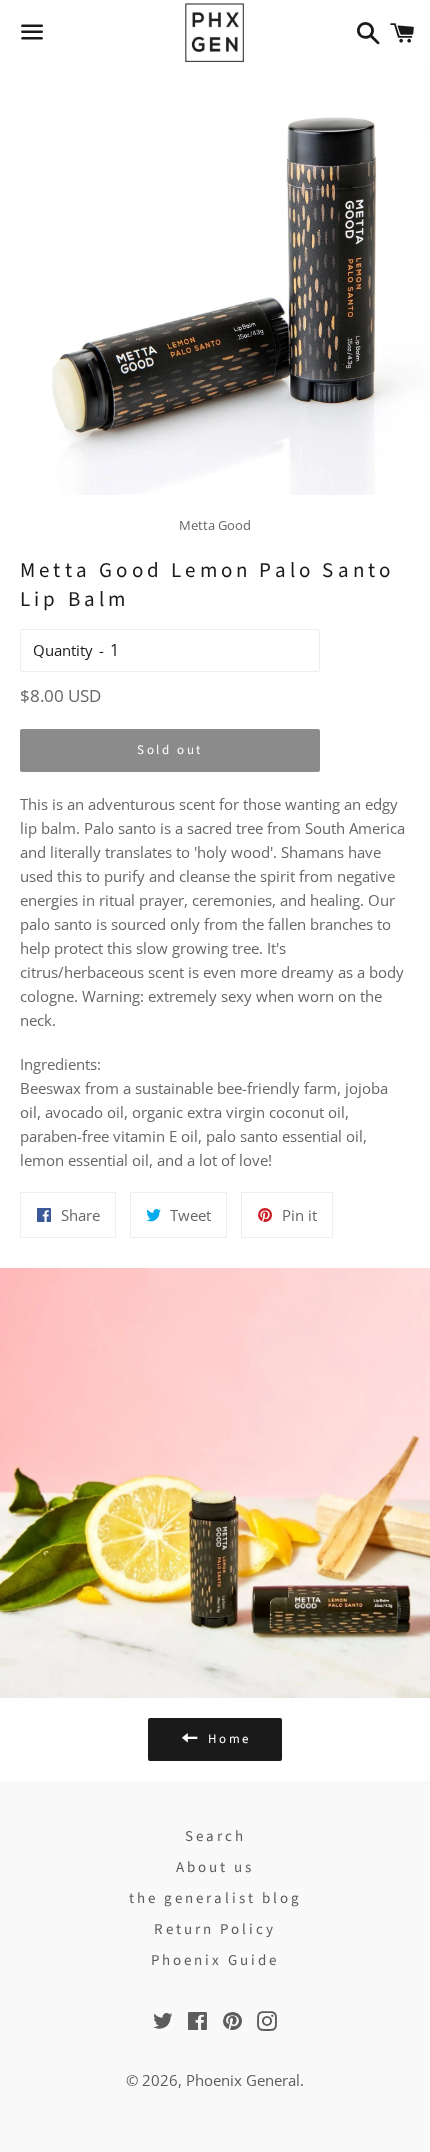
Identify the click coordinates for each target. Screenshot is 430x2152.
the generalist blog (215, 1898)
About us (215, 1867)
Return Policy (215, 1929)
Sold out (170, 750)
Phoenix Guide (215, 1960)
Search (215, 1836)
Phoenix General (243, 2080)
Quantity (63, 650)
